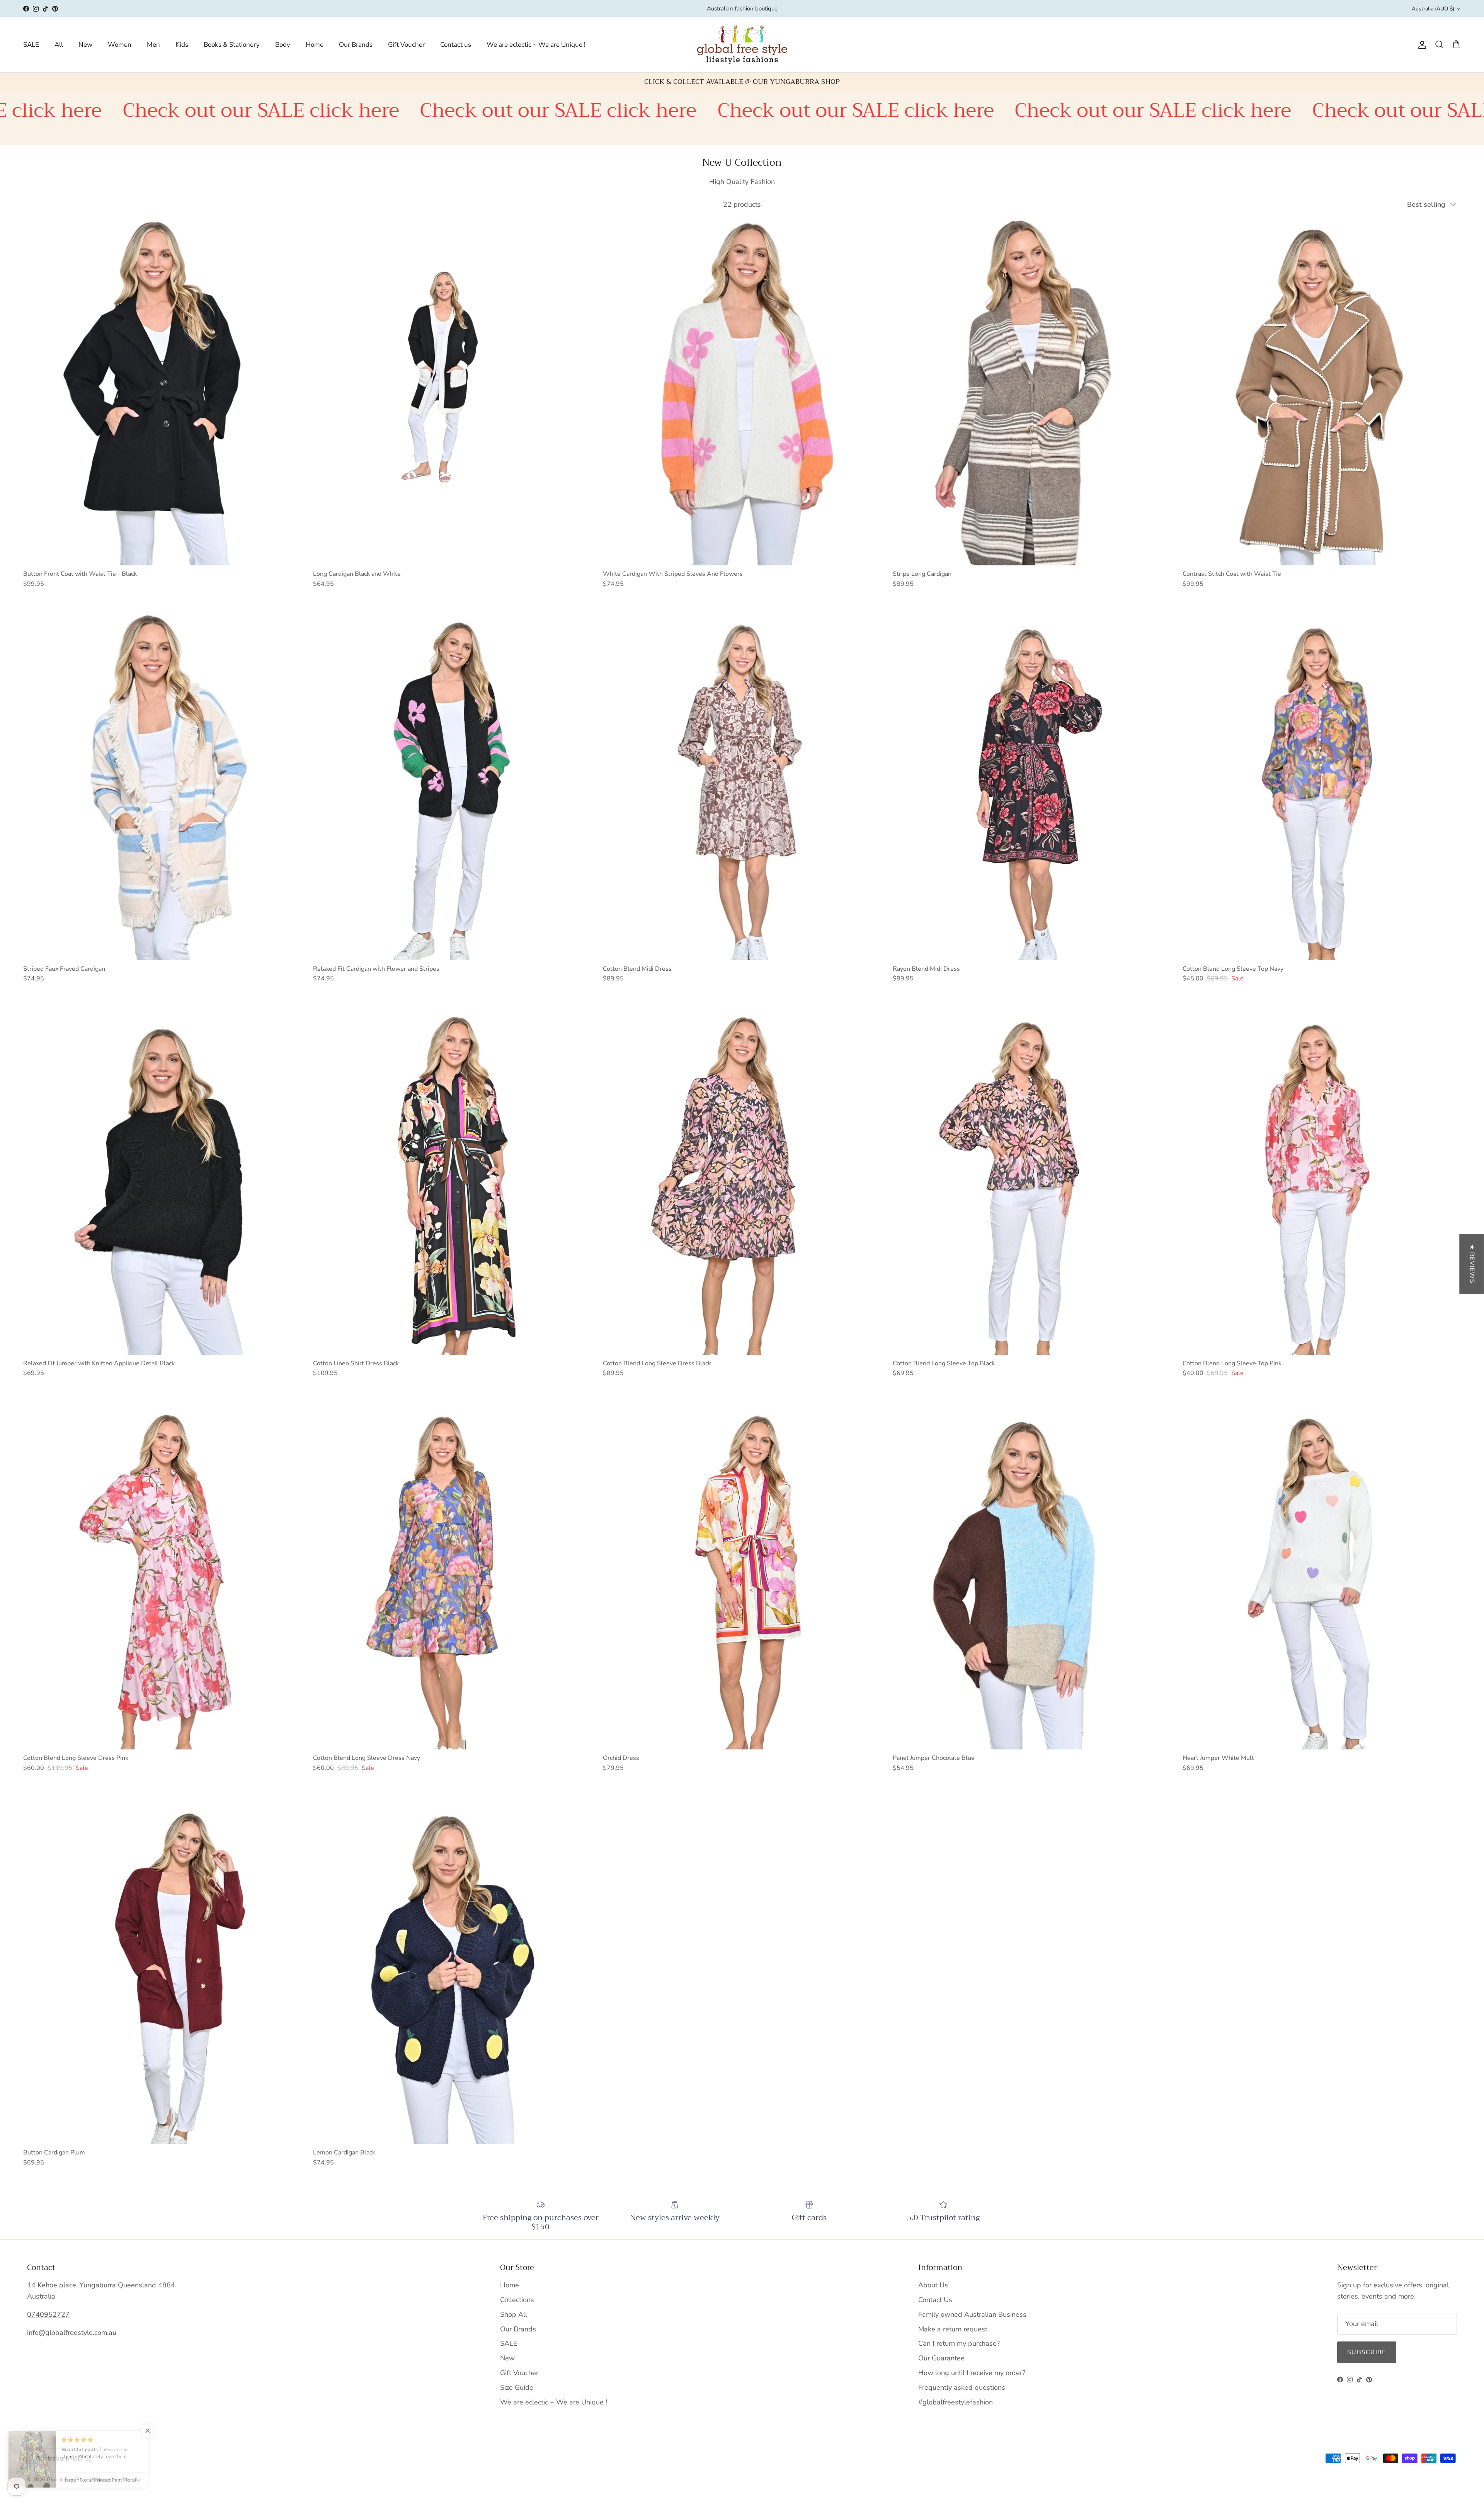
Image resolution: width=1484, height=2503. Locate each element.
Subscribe (1367, 2352)
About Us (933, 2285)
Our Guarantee (941, 2358)
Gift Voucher (406, 45)
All (59, 45)
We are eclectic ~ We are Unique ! (536, 45)
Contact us (456, 45)
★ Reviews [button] (1472, 1264)
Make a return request (953, 2329)
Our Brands (356, 45)
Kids (182, 45)
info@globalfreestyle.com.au (72, 2333)
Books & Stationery (232, 45)
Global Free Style (68, 2480)
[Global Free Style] (742, 45)
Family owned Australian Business (972, 2314)
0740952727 (48, 2314)
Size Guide (517, 2387)
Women (120, 45)
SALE (31, 45)
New (85, 45)
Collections (517, 2300)
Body (283, 45)
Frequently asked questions (962, 2387)
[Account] (1421, 45)
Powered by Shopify (116, 2480)
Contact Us (935, 2300)
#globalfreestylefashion (956, 2402)
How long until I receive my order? (972, 2373)
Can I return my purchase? (959, 2343)
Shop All (514, 2314)
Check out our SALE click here (433, 110)
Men (153, 45)
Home (315, 45)
